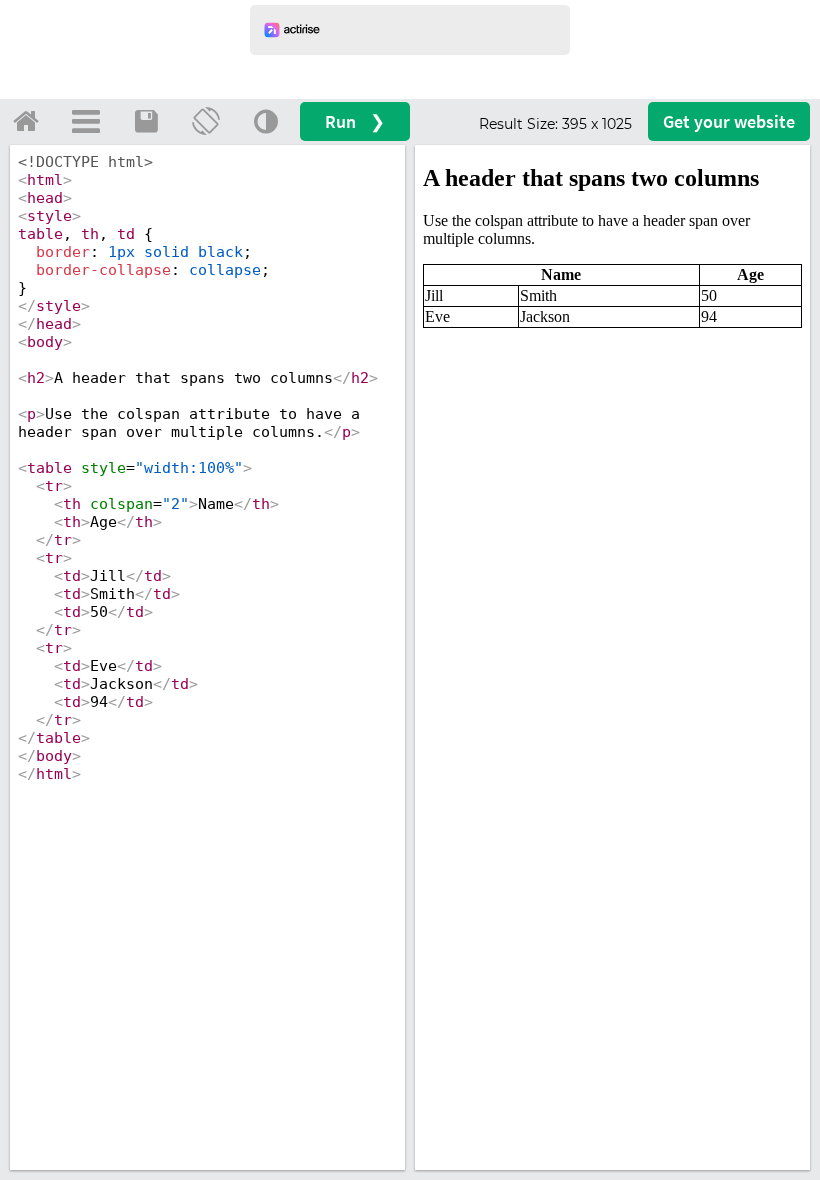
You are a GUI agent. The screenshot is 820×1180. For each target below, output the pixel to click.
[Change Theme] (266, 121)
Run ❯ (355, 121)
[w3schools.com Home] (26, 121)
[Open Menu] (86, 121)
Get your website (729, 121)
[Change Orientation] (206, 121)
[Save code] (146, 121)
